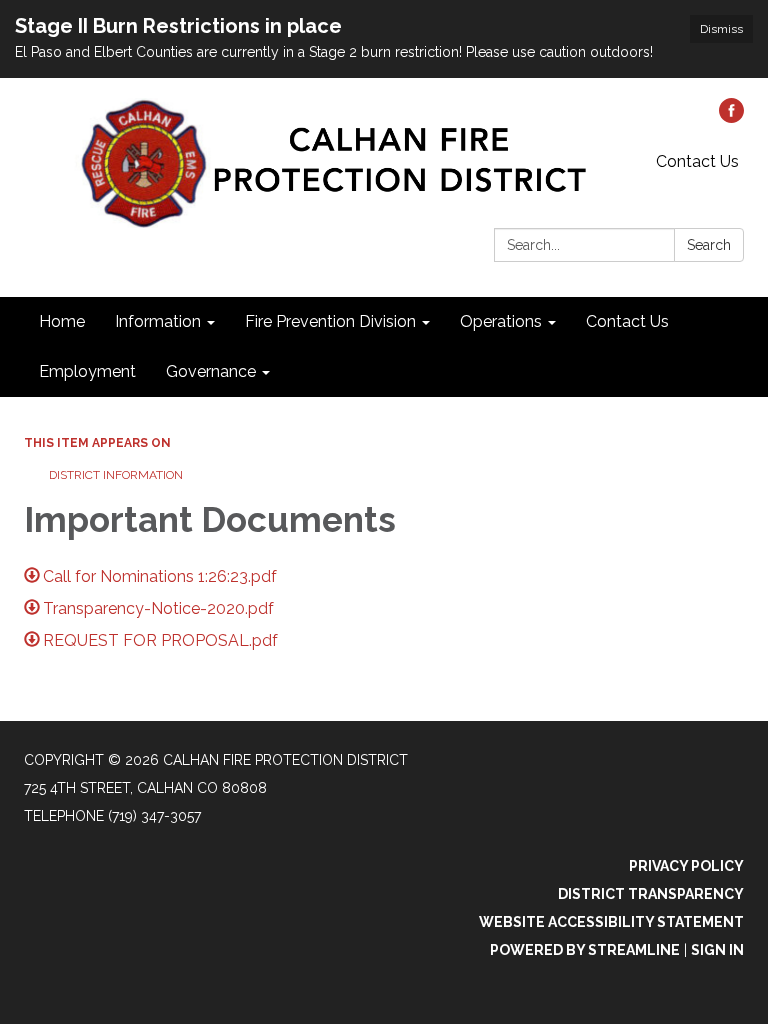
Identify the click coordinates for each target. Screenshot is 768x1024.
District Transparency (651, 894)
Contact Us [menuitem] (627, 321)
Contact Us (697, 161)
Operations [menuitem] (501, 321)
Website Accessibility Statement (611, 922)
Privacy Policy (686, 866)
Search (709, 245)
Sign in (717, 950)
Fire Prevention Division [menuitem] (330, 321)
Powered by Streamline (585, 950)
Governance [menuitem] (211, 371)
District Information (116, 475)
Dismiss (721, 29)
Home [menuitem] (62, 321)
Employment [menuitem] (87, 371)
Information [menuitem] (158, 321)
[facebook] (731, 117)
